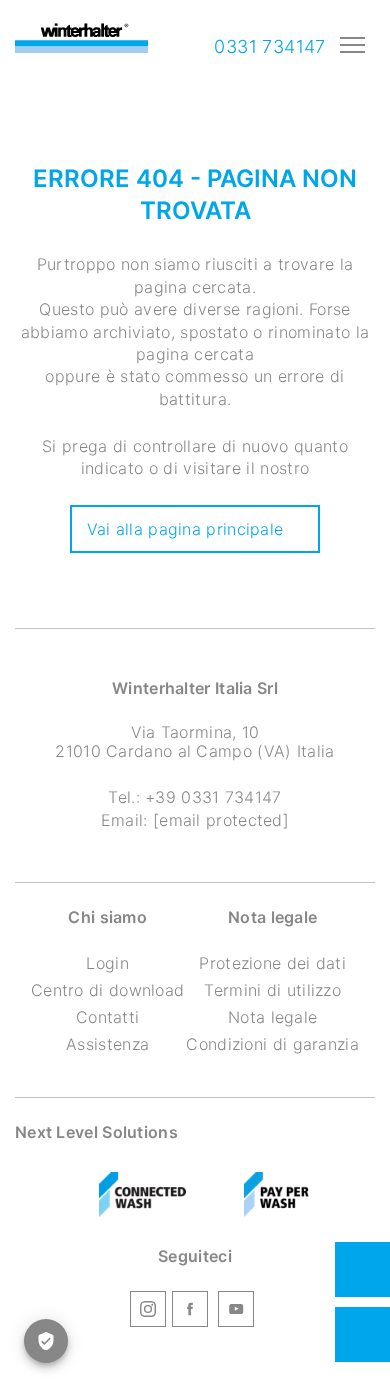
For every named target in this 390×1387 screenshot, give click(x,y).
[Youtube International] (236, 1312)
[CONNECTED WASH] (143, 1195)
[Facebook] (190, 1312)
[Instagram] (148, 1312)
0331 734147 (267, 46)
